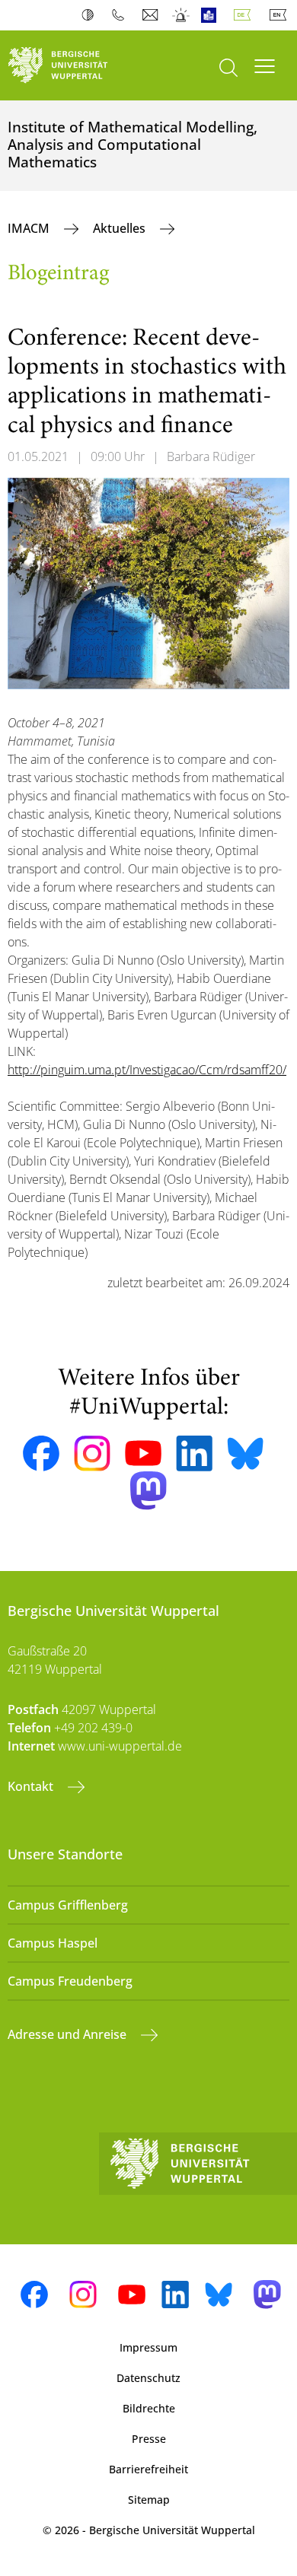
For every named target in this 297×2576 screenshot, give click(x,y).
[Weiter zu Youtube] (143, 1453)
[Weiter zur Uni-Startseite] (74, 65)
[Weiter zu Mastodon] (148, 1491)
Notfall (182, 15)
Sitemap (149, 2500)
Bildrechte (149, 2408)
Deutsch (245, 15)
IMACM (30, 228)
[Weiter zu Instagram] (92, 1454)
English (281, 15)
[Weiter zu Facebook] (41, 1454)
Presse (149, 2439)
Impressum (148, 2347)
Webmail (152, 15)
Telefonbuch (121, 15)
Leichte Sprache (212, 15)
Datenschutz (148, 2378)
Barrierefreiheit (148, 2469)
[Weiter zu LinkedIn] (194, 1453)
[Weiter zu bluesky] (245, 1453)
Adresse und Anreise (69, 2034)
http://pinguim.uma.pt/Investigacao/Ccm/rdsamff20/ (147, 1070)
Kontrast (91, 15)
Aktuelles (121, 228)
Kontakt (32, 1786)
